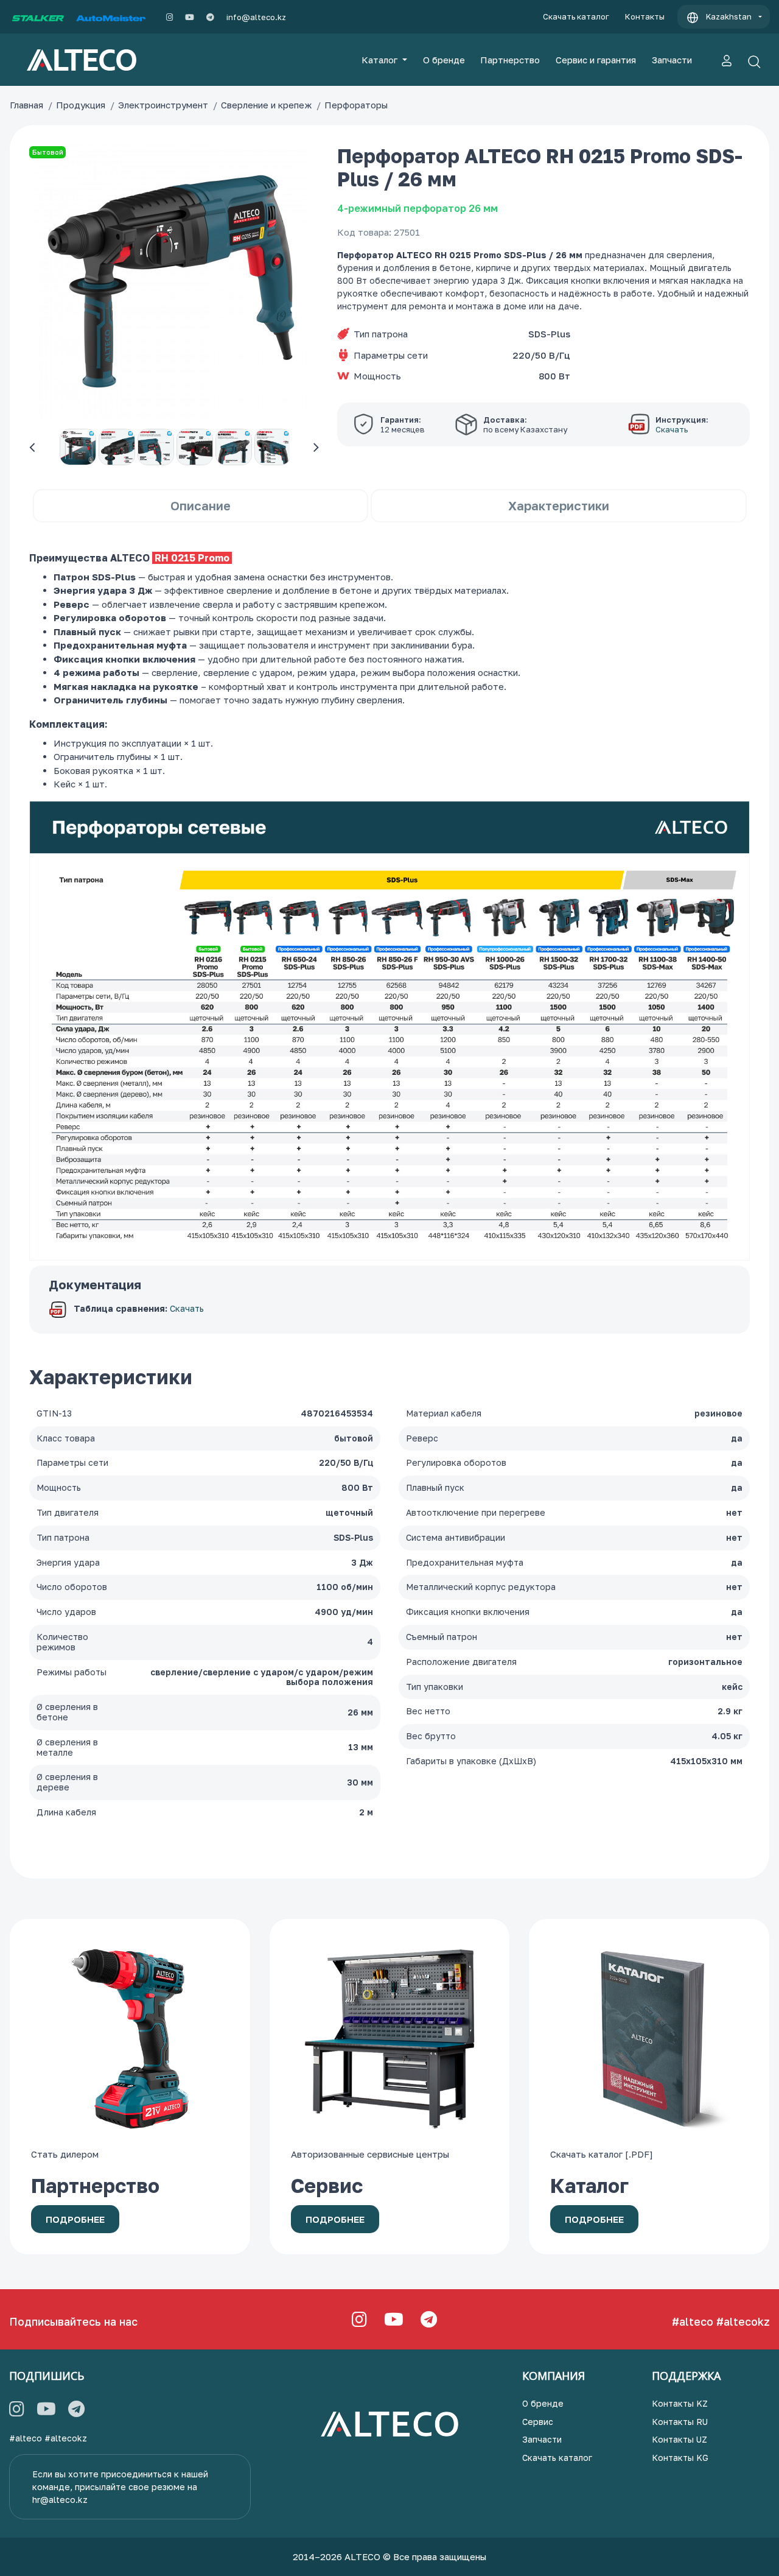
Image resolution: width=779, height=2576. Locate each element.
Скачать (187, 1309)
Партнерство (510, 60)
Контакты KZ (680, 2403)
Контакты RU (680, 2422)
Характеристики (559, 505)
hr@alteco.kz (60, 2500)
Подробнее (75, 2219)
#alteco (693, 2321)
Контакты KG (680, 2458)
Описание (201, 505)
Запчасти (672, 60)
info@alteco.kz (256, 17)
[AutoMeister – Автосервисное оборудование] (111, 17)
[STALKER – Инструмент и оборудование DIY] (38, 17)
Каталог (381, 60)
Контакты (645, 16)
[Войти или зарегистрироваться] (727, 60)
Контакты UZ (679, 2439)
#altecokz (743, 2321)
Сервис (538, 2422)
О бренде (444, 60)
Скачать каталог (576, 16)
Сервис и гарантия (596, 60)
